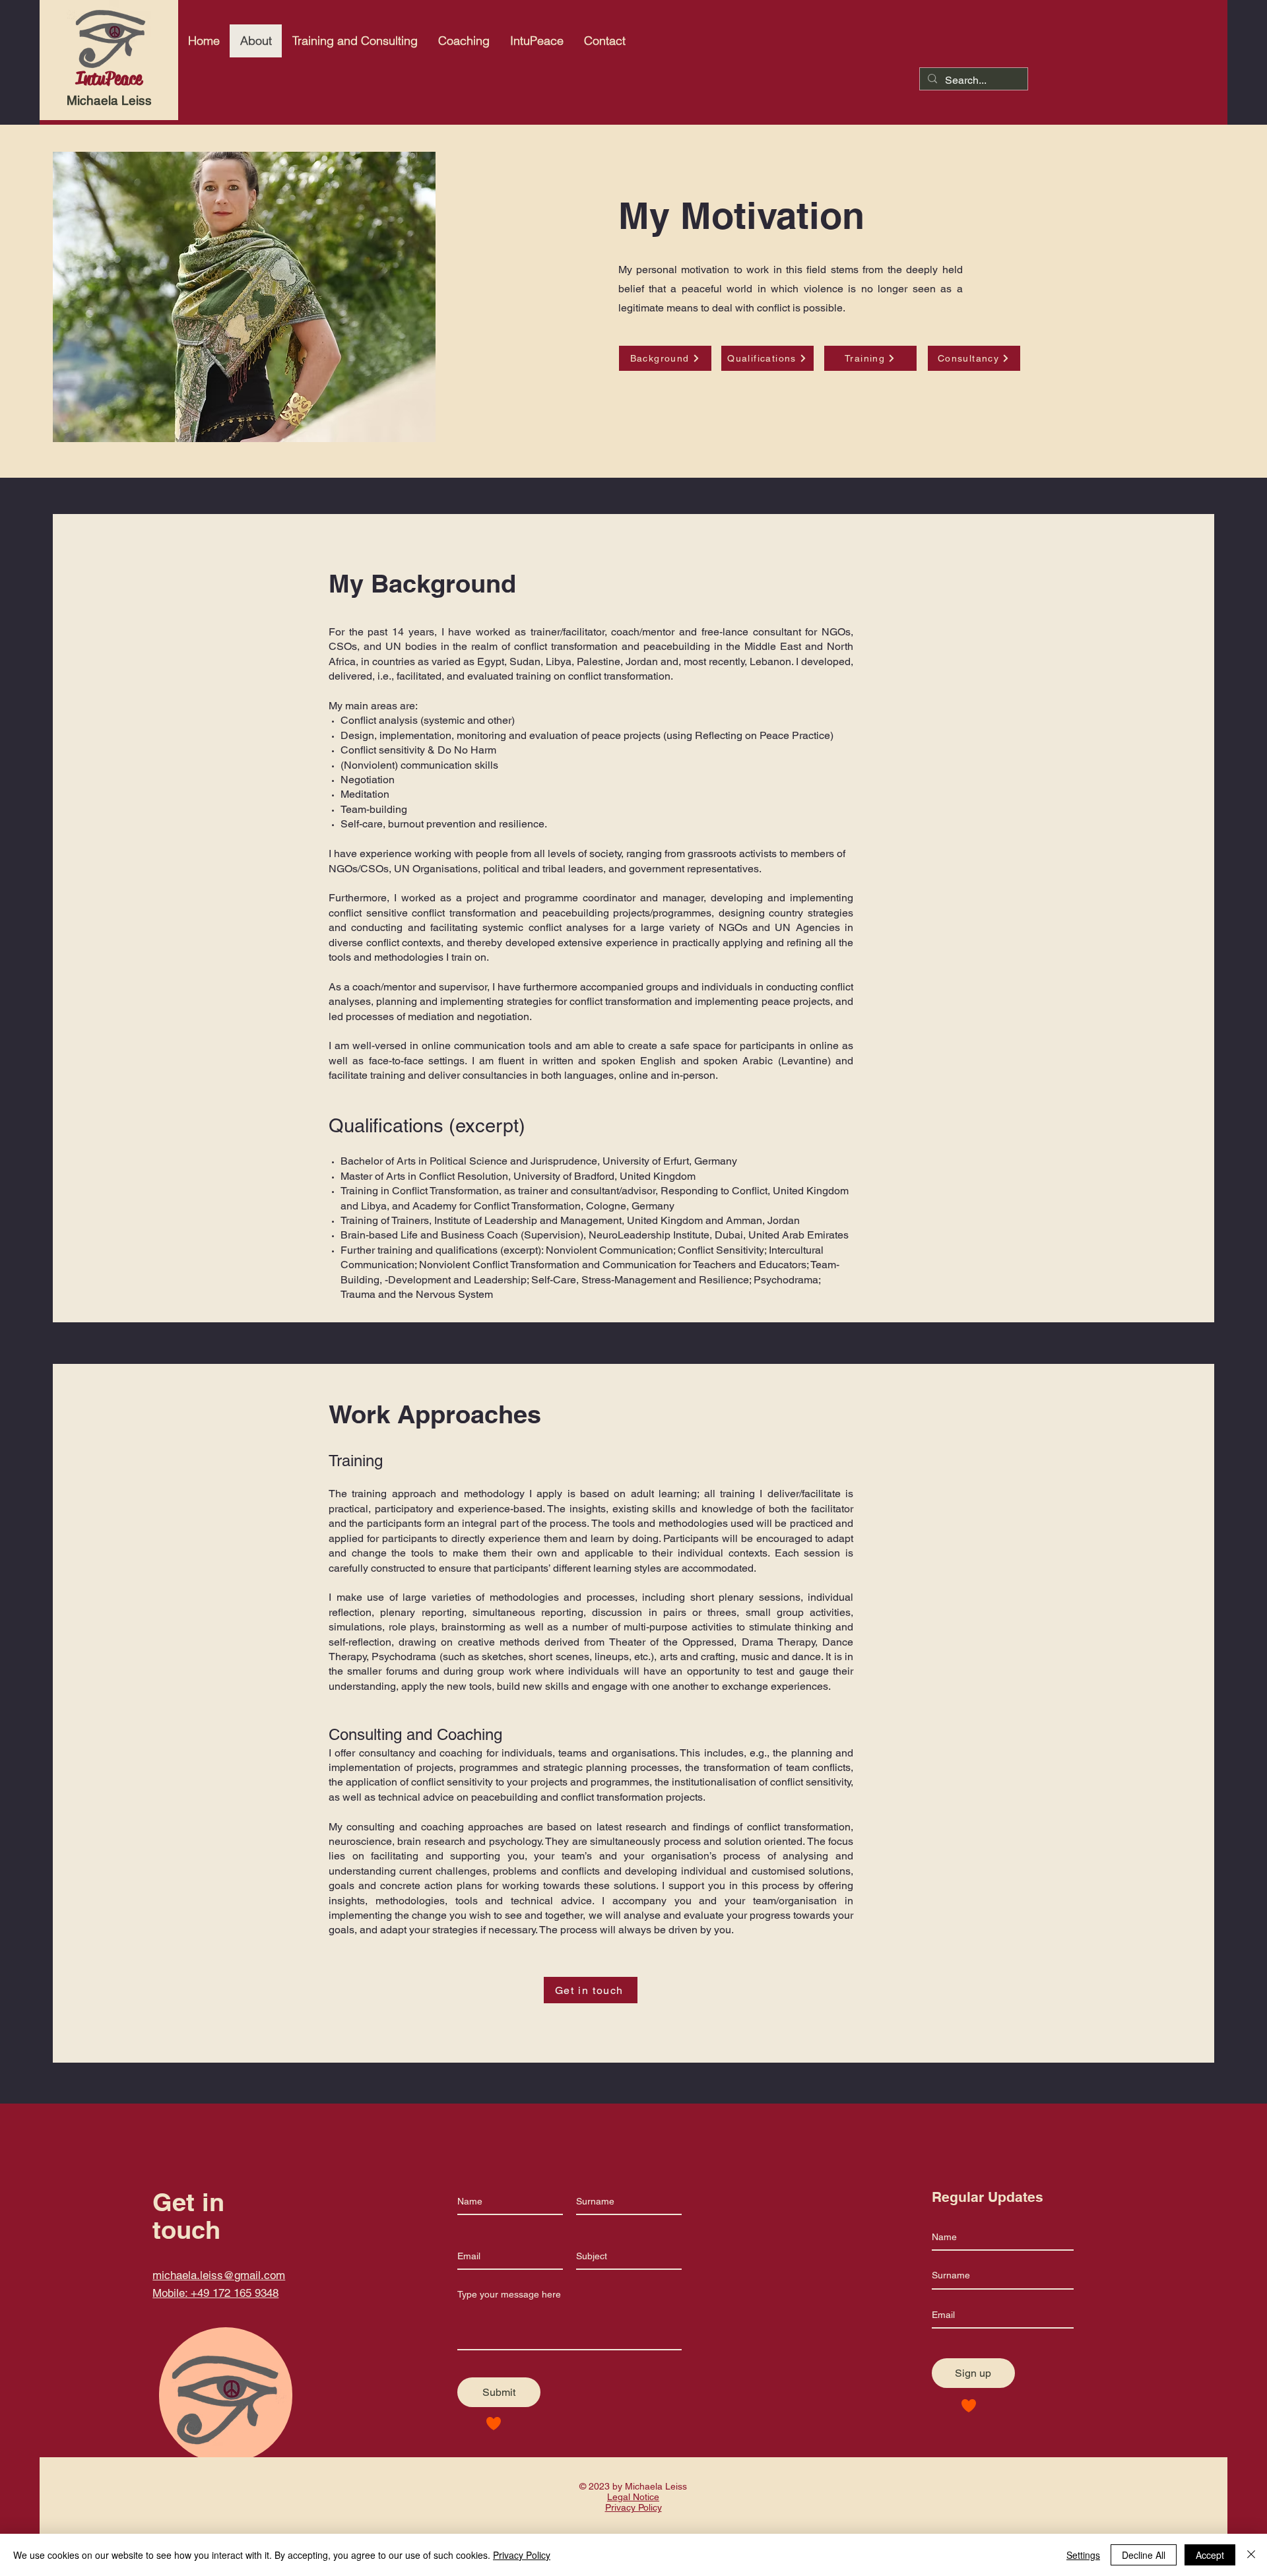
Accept (1210, 2555)
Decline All (1144, 2555)
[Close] (1251, 2555)
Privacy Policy (522, 2555)
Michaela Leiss (109, 100)
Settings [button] (1083, 2555)
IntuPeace (109, 79)
